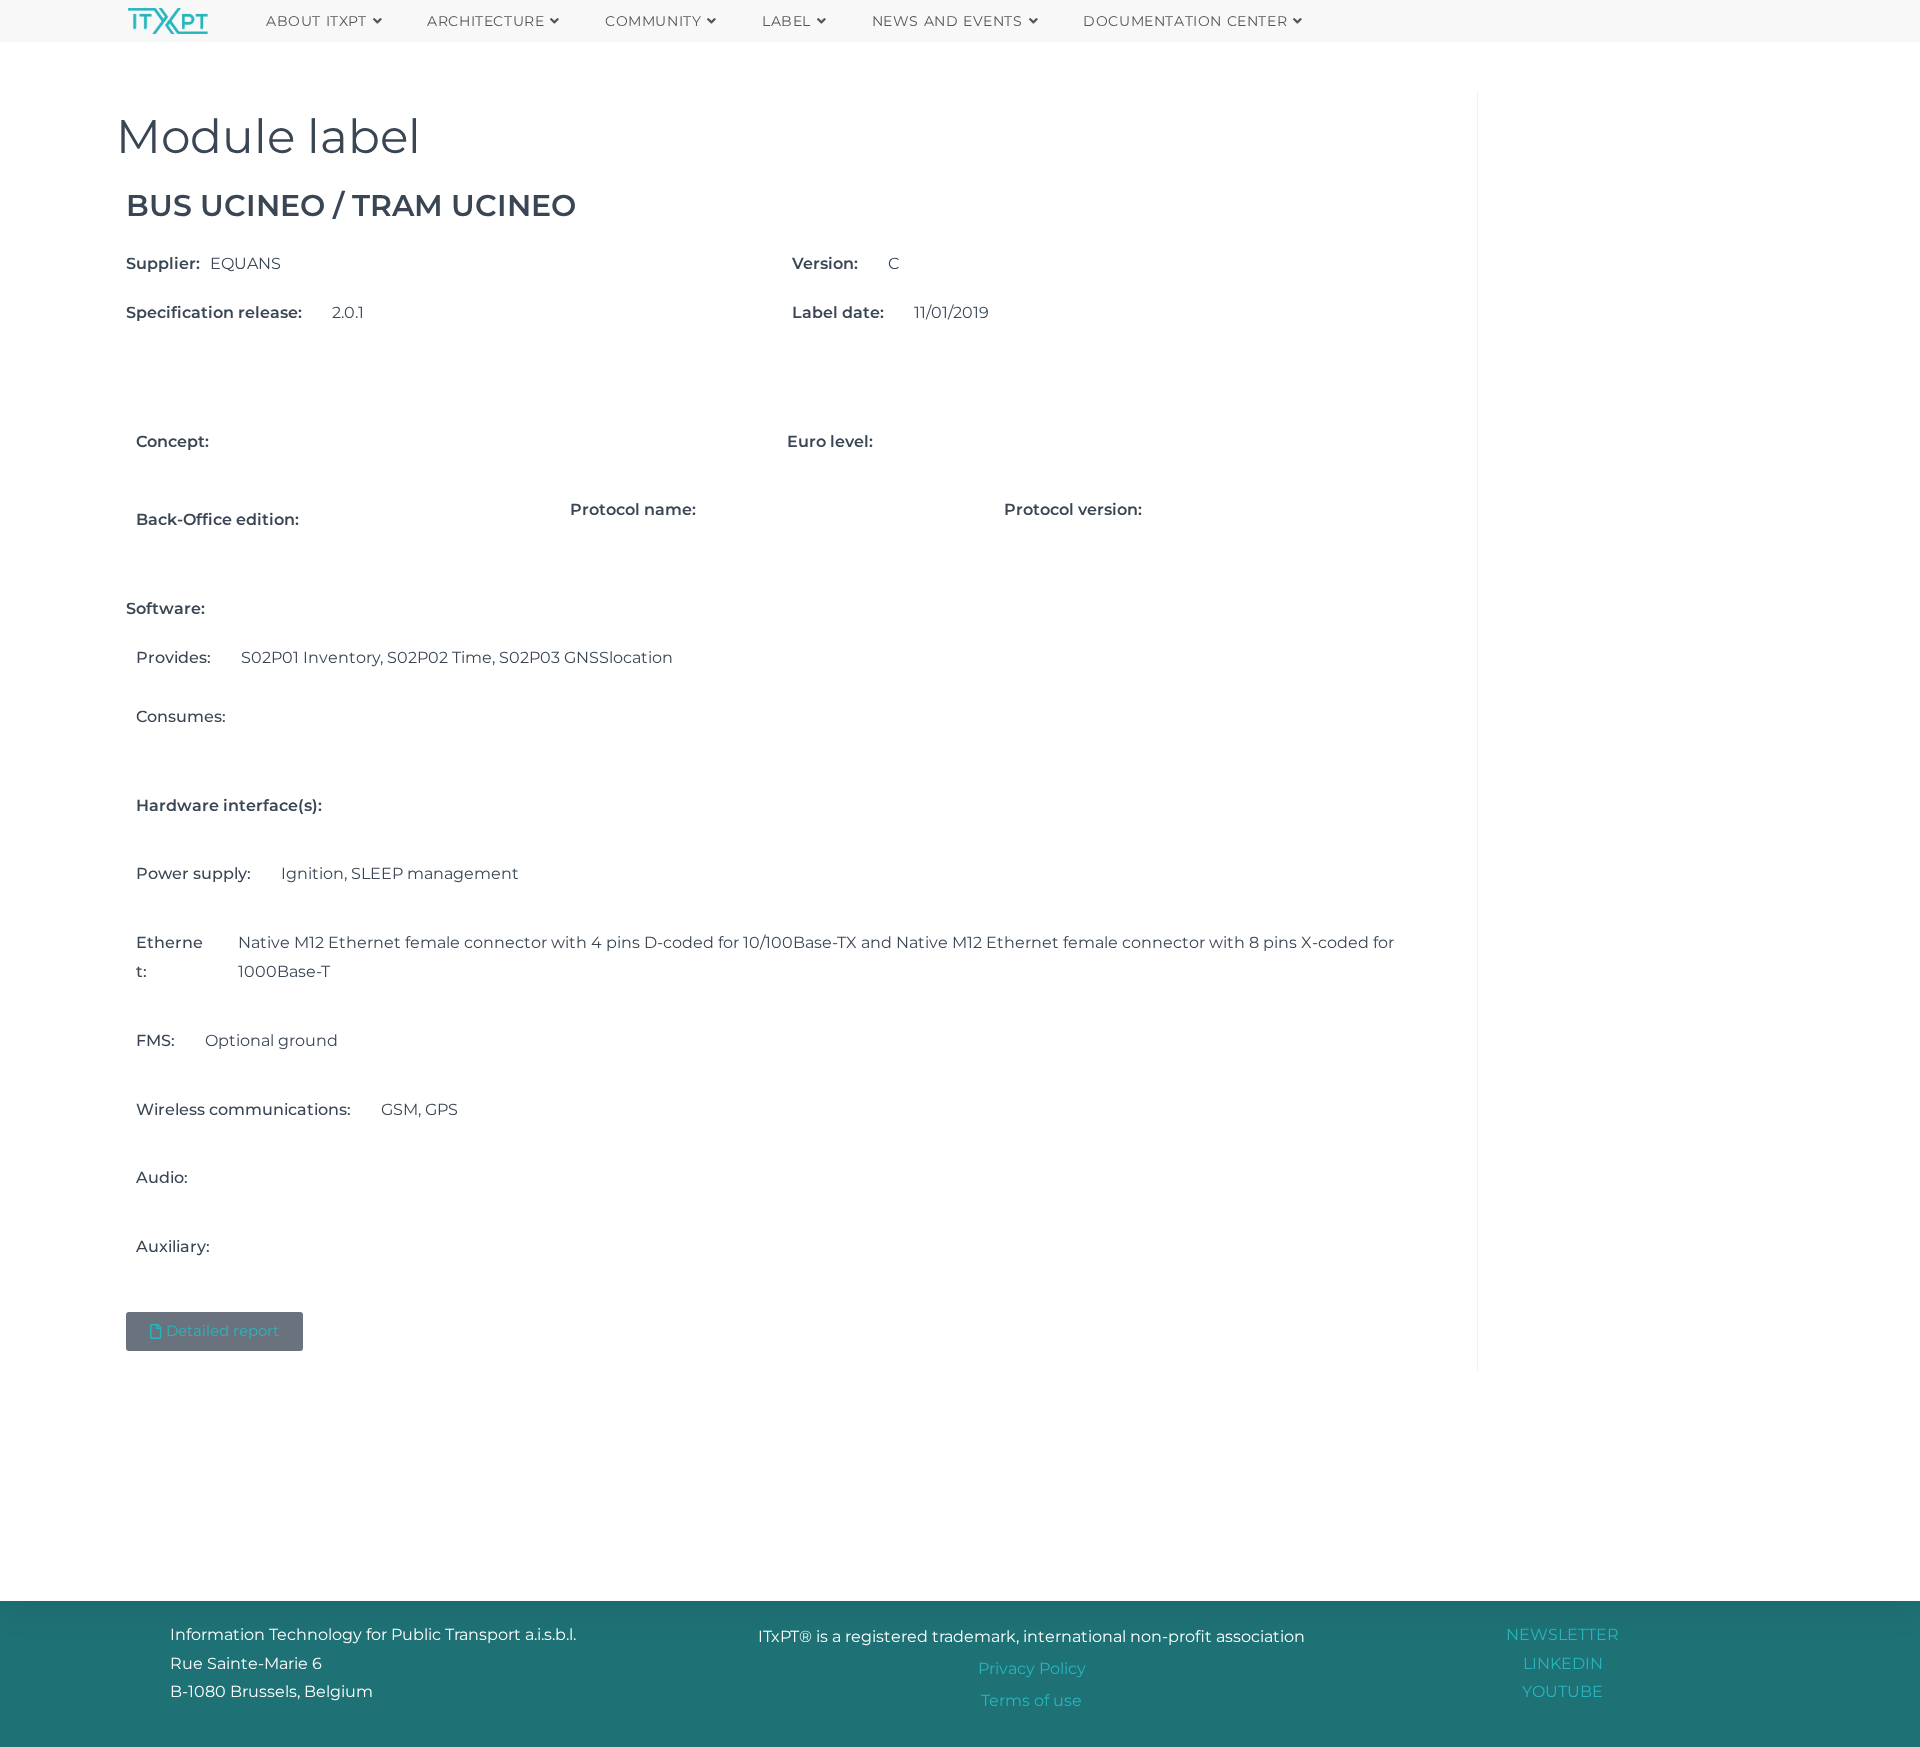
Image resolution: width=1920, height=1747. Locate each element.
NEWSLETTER (1562, 1634)
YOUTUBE (1562, 1691)
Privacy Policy (1032, 1668)
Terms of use (1031, 1700)
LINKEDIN (1563, 1663)
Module (205, 136)
